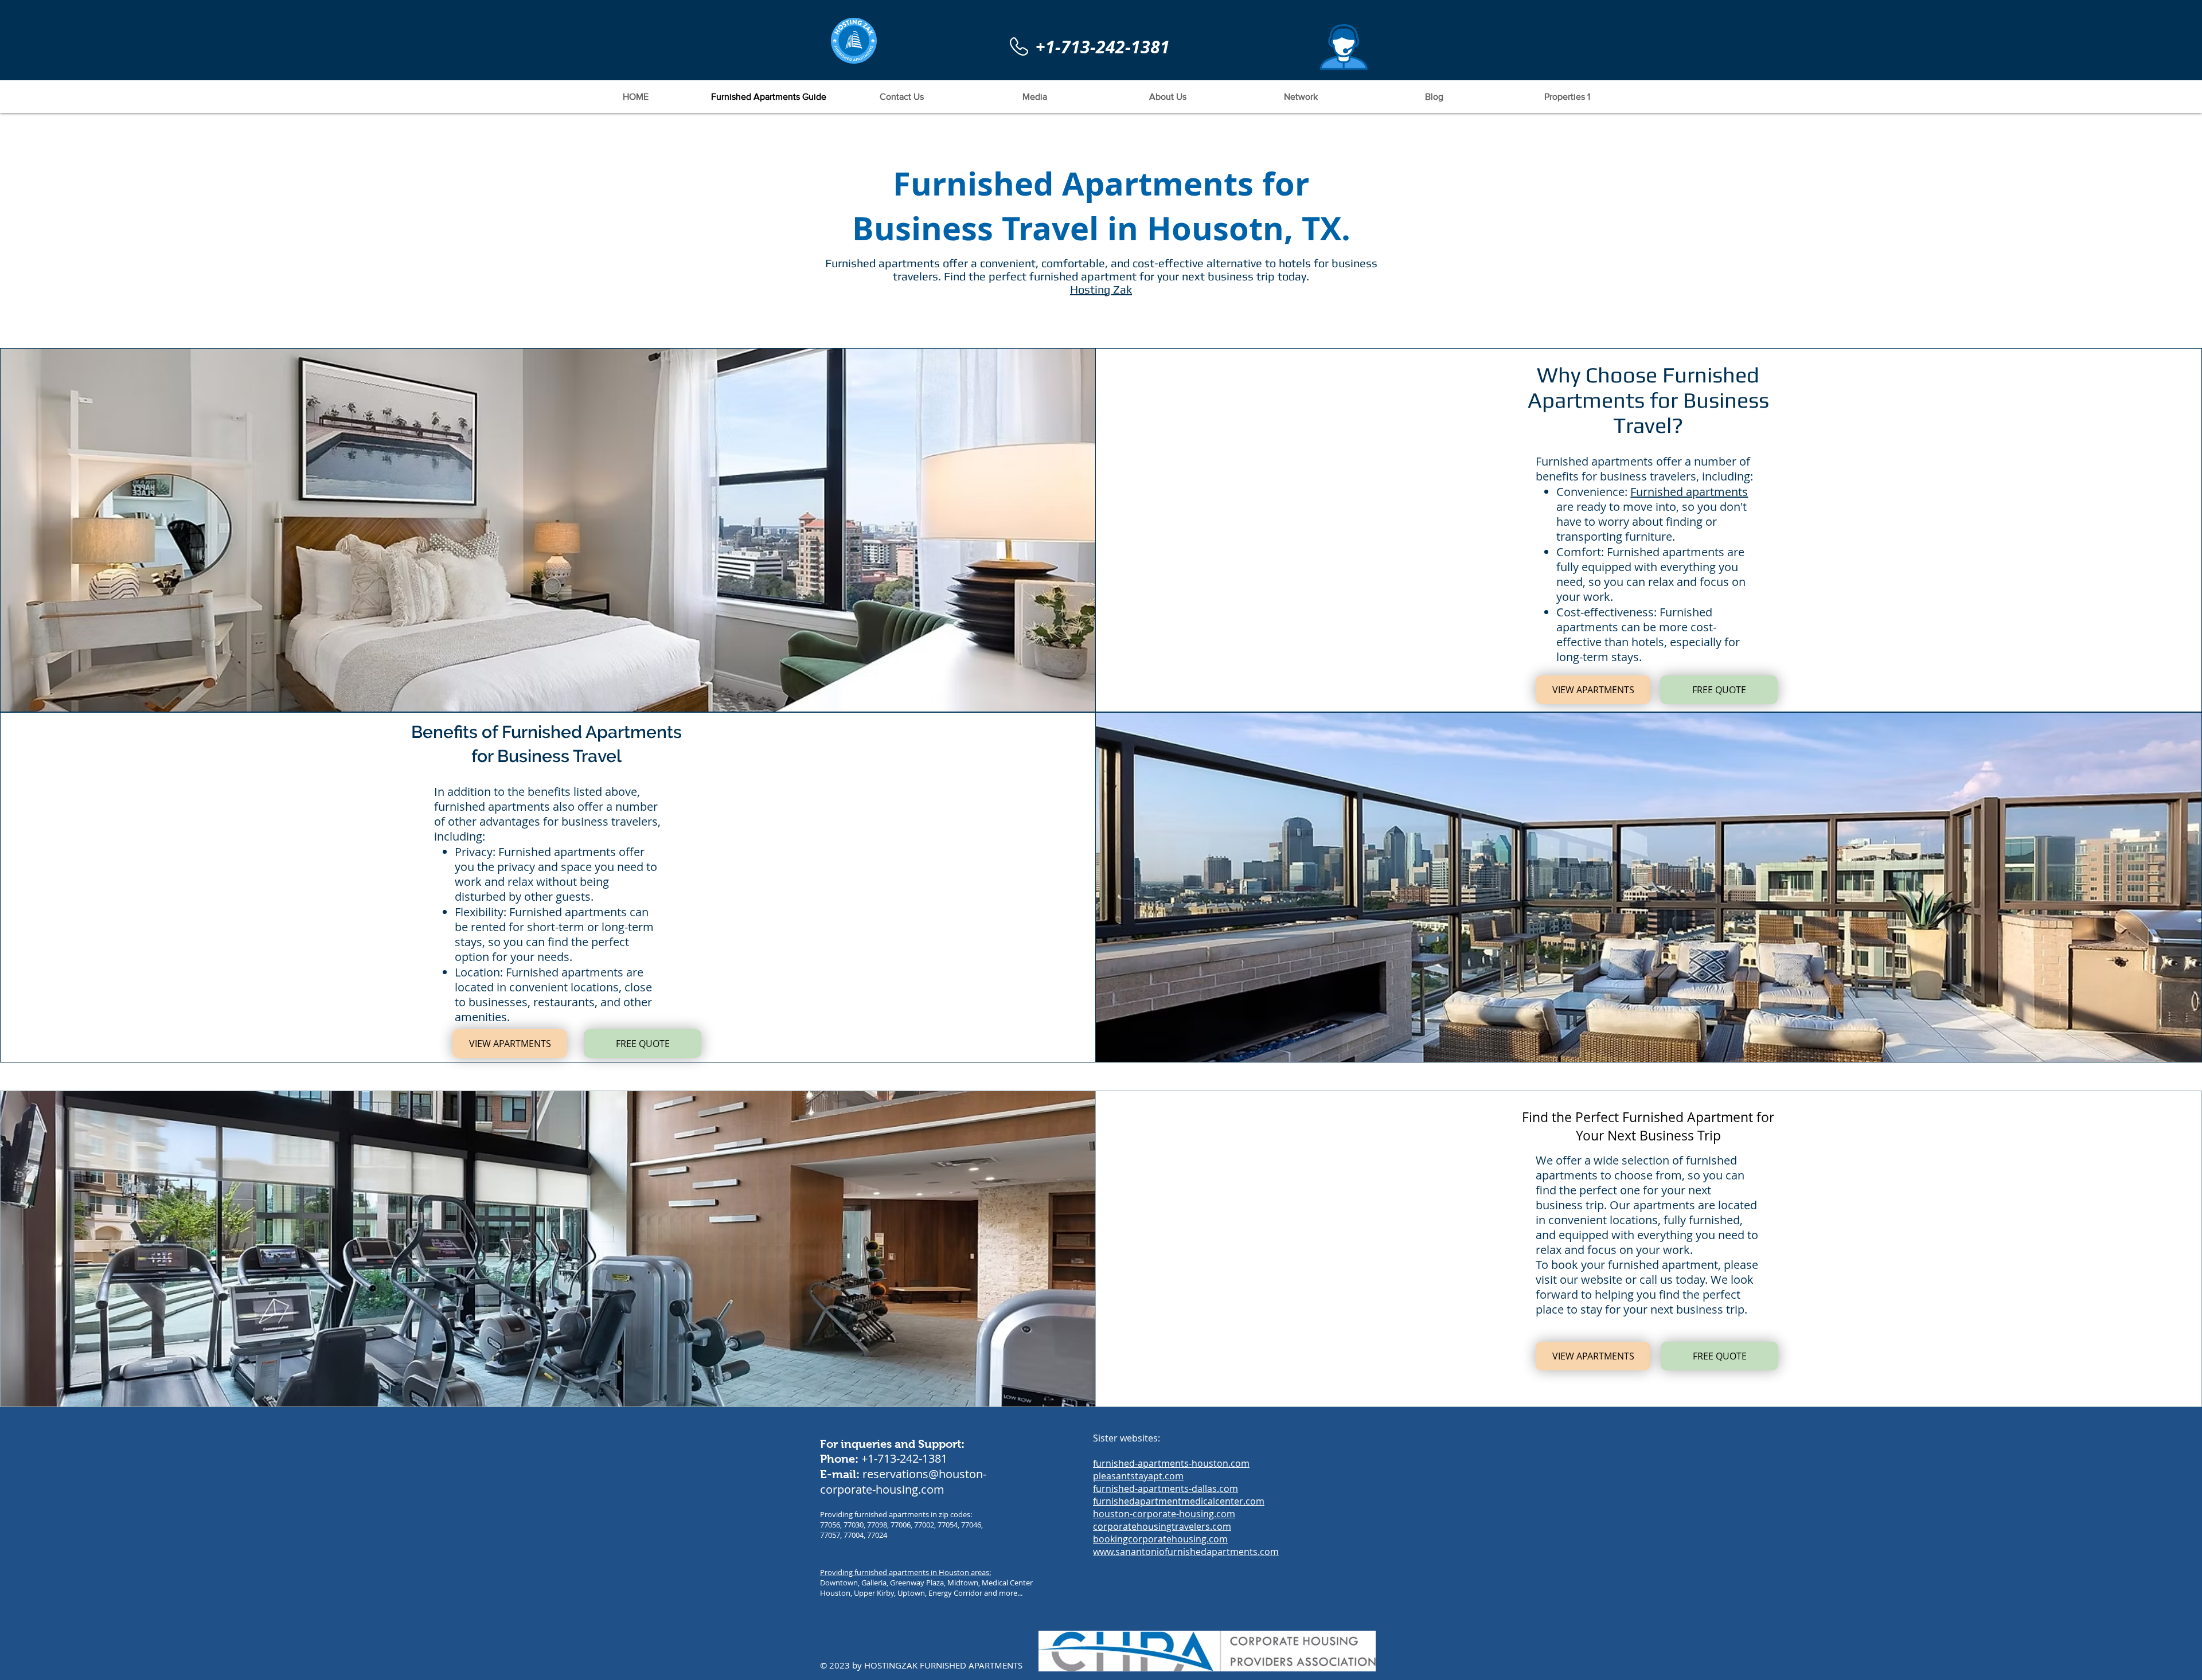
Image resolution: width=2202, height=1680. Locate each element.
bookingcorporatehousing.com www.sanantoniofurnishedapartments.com (1186, 1545)
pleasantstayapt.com (1138, 1476)
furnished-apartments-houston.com (1171, 1463)
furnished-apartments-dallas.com (1166, 1488)
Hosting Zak (1101, 289)
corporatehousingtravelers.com (1162, 1526)
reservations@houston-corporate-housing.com (903, 1482)
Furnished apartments (1689, 492)
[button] (1344, 47)
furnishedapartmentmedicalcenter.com (1179, 1501)
